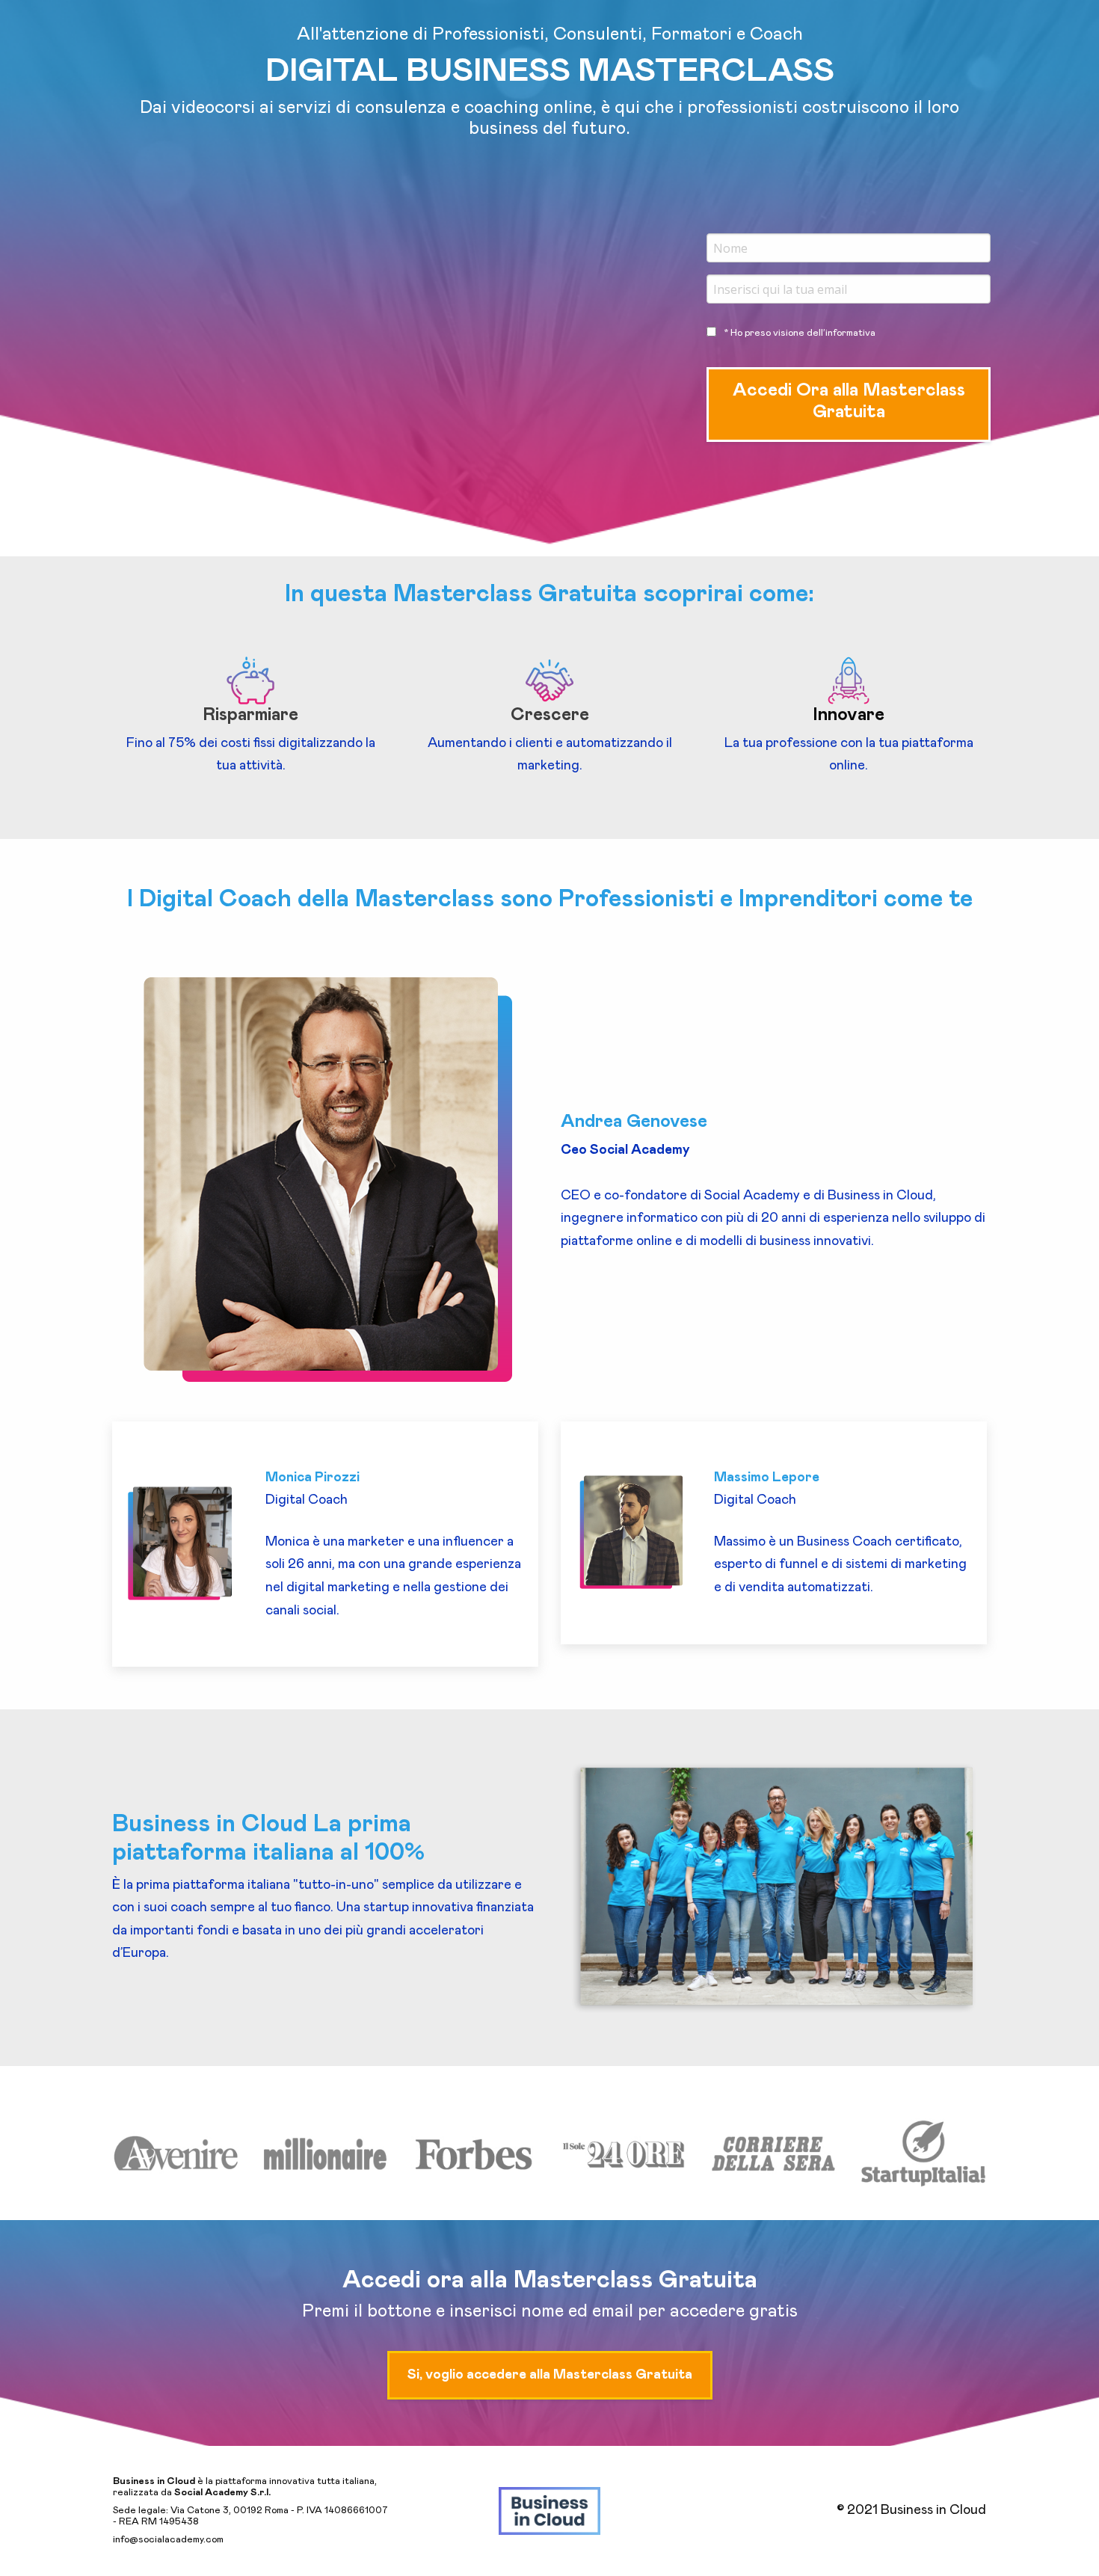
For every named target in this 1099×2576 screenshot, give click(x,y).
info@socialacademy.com (168, 2540)
